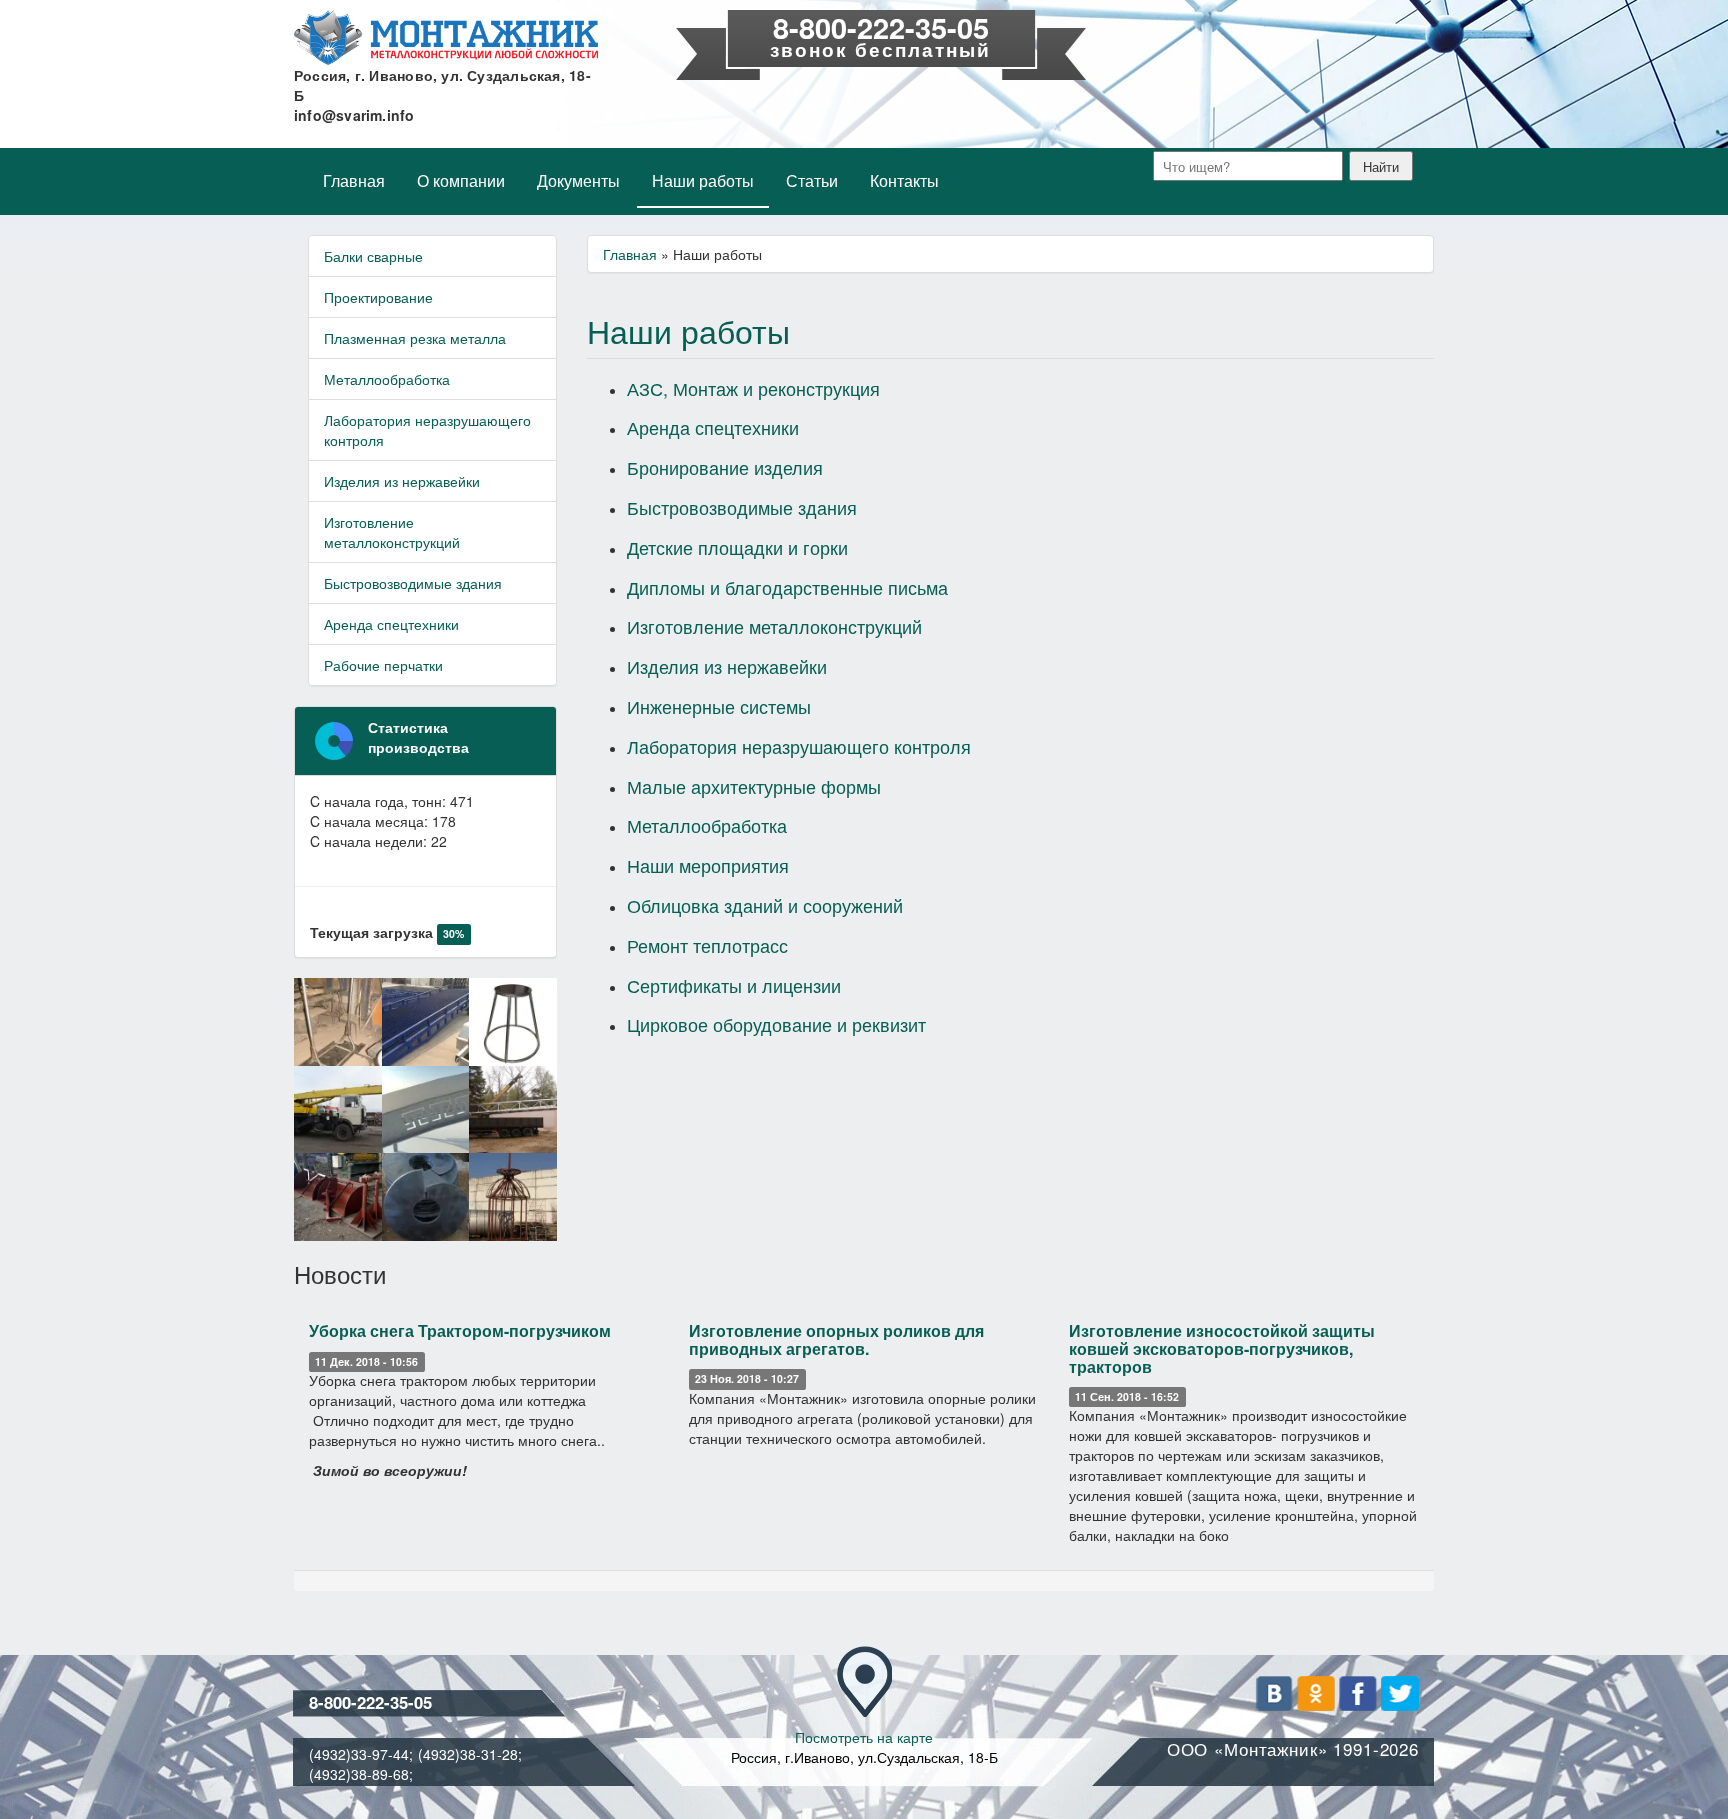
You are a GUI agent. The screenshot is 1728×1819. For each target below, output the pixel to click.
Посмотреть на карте (864, 1737)
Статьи (812, 180)
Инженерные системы (719, 706)
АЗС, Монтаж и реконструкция (753, 388)
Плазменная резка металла (415, 338)
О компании (461, 180)
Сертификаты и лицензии (734, 985)
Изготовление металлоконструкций (392, 532)
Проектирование (378, 297)
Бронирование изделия (725, 467)
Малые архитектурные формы (754, 786)
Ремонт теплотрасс (707, 945)
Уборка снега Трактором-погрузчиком (460, 1330)
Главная (354, 180)
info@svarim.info (354, 115)
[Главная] (446, 37)
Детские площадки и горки (737, 547)
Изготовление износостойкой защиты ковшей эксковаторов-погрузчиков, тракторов (1222, 1348)
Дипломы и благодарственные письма (787, 587)
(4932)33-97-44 (359, 1754)
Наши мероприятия (708, 865)
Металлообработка (387, 379)
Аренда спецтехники (391, 624)
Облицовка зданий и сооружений (765, 905)
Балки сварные (373, 256)
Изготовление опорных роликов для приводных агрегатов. (836, 1339)
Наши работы (703, 180)
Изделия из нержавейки (402, 481)
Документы (578, 180)
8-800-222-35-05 (881, 27)
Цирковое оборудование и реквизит (776, 1024)
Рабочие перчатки (383, 665)
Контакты (904, 180)
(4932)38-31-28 (468, 1754)
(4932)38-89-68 (359, 1774)
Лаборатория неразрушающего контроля (427, 430)
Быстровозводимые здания (413, 583)
